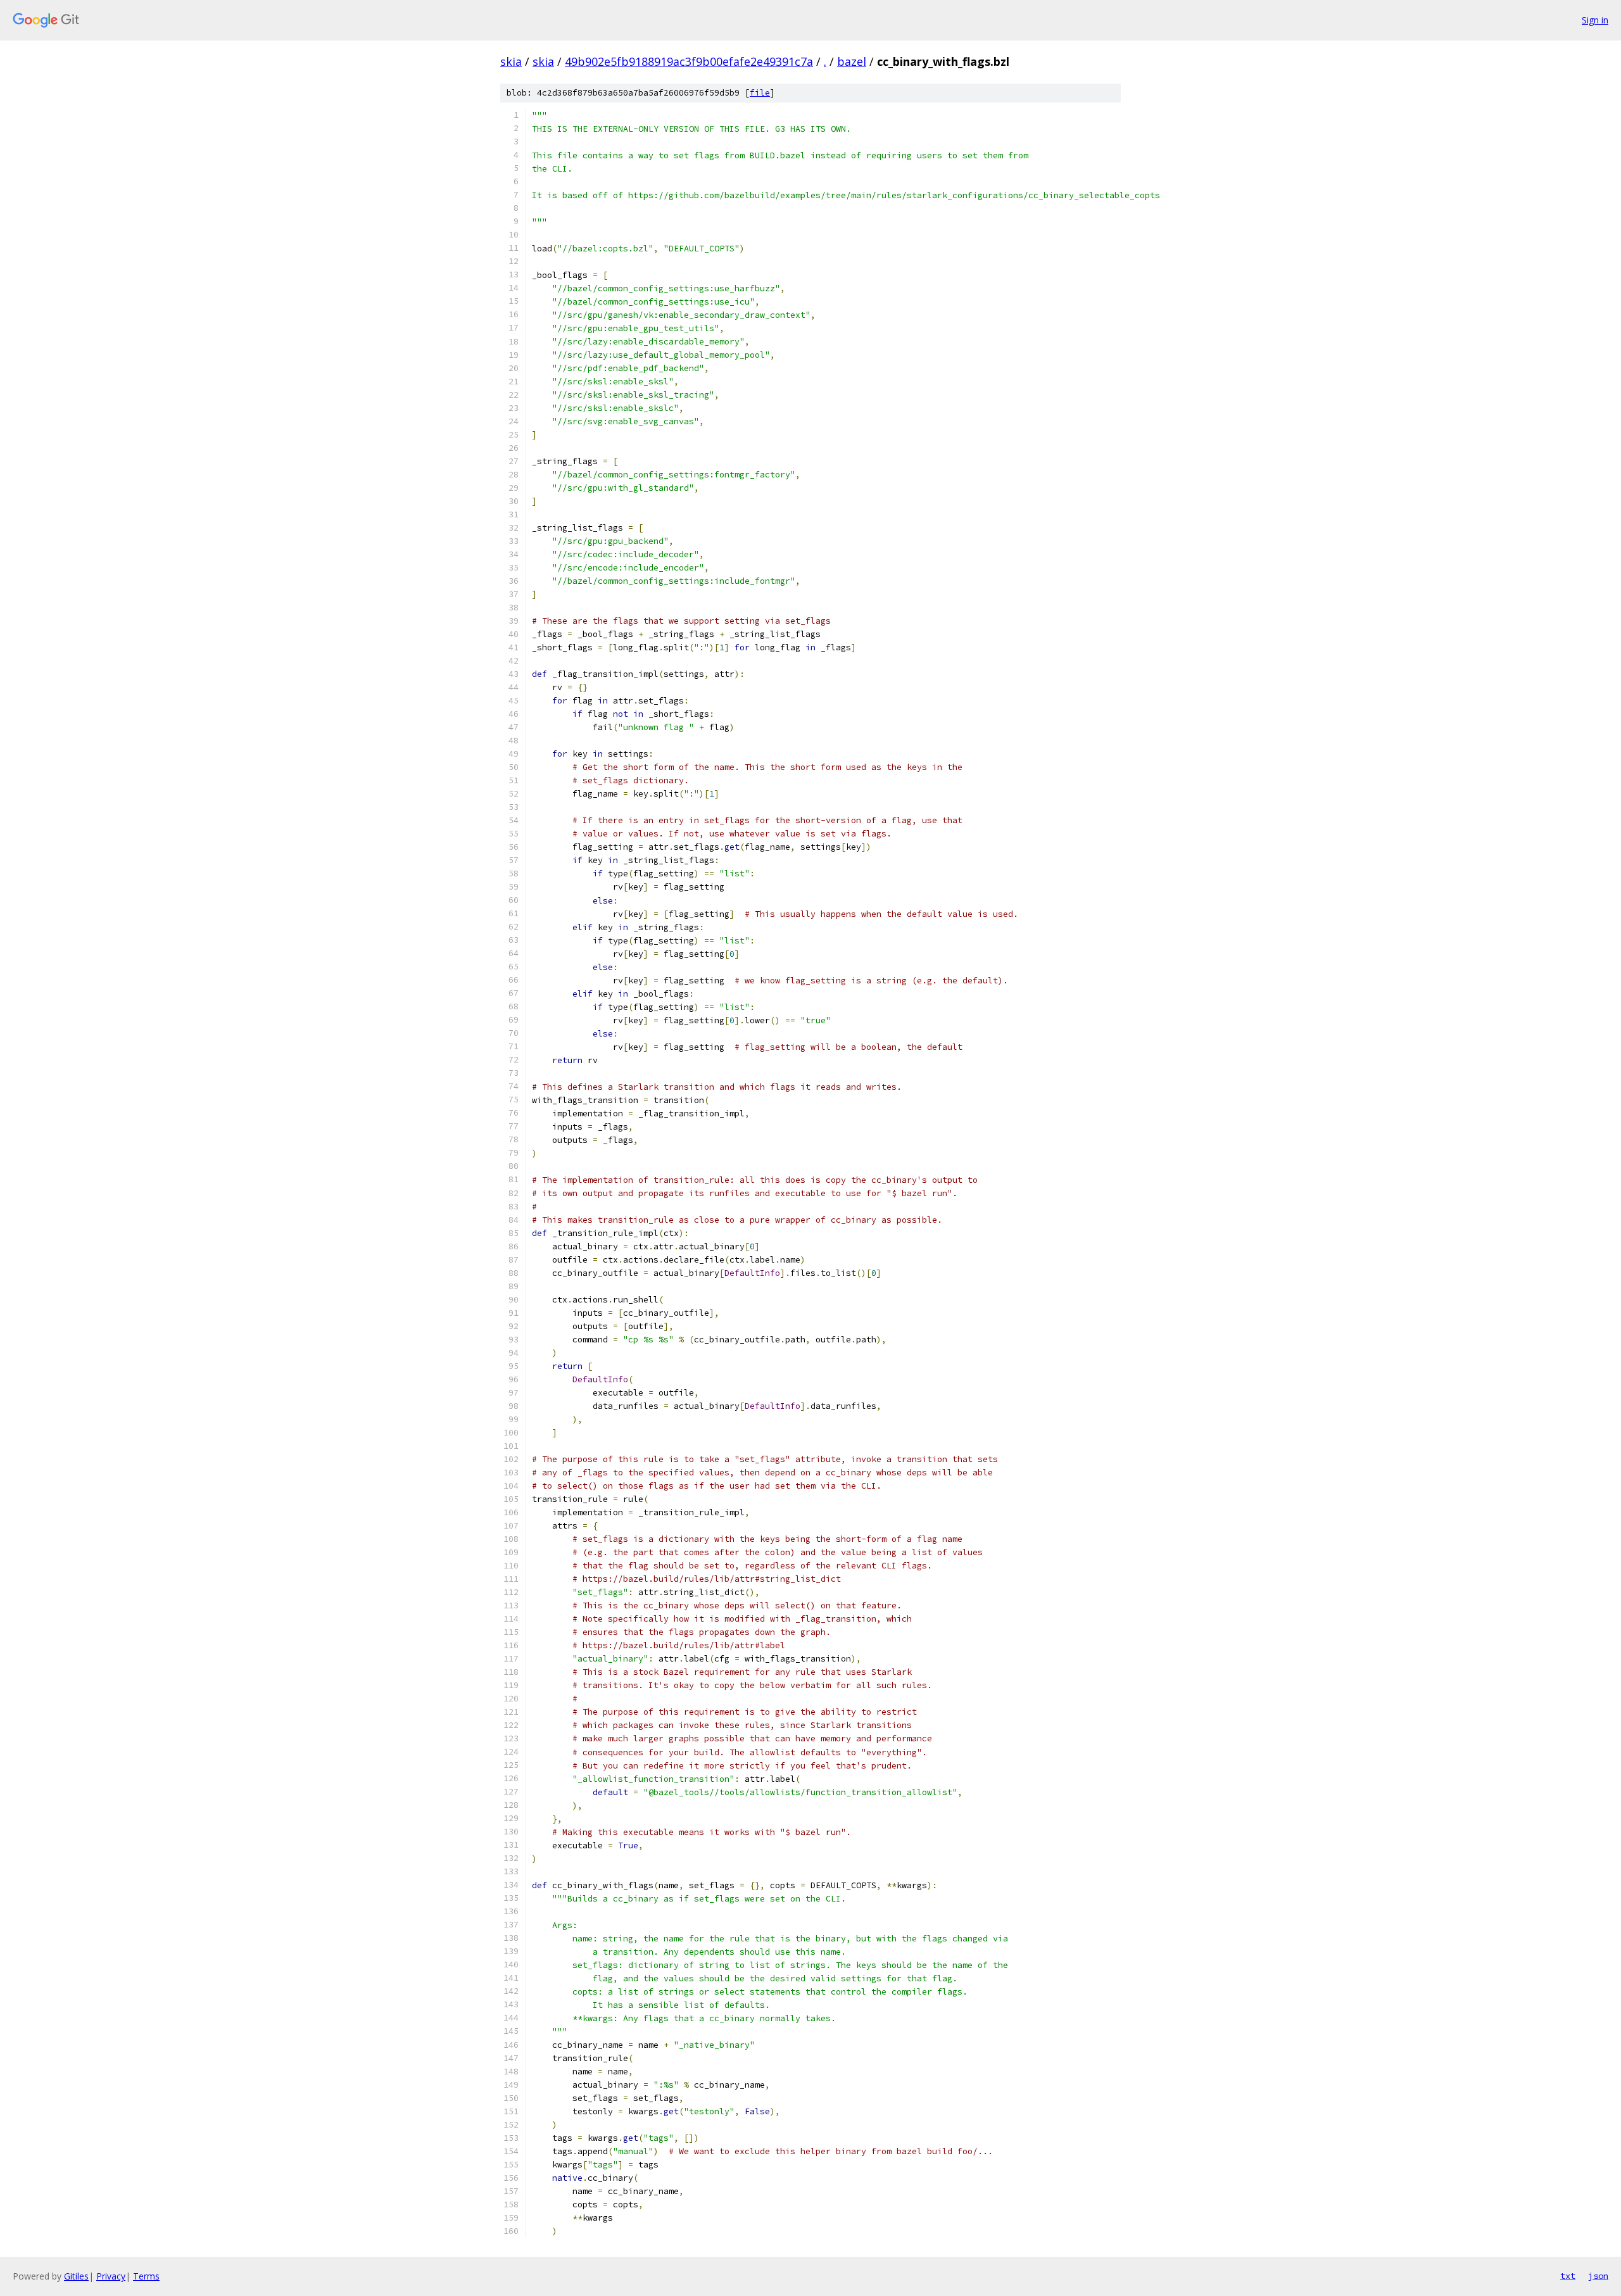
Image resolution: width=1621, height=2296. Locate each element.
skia (511, 61)
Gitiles (76, 2276)
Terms (146, 2276)
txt (1568, 2276)
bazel (852, 61)
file (760, 93)
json (1598, 2276)
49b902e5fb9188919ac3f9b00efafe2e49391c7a (689, 61)
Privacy (111, 2276)
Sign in (1595, 20)
